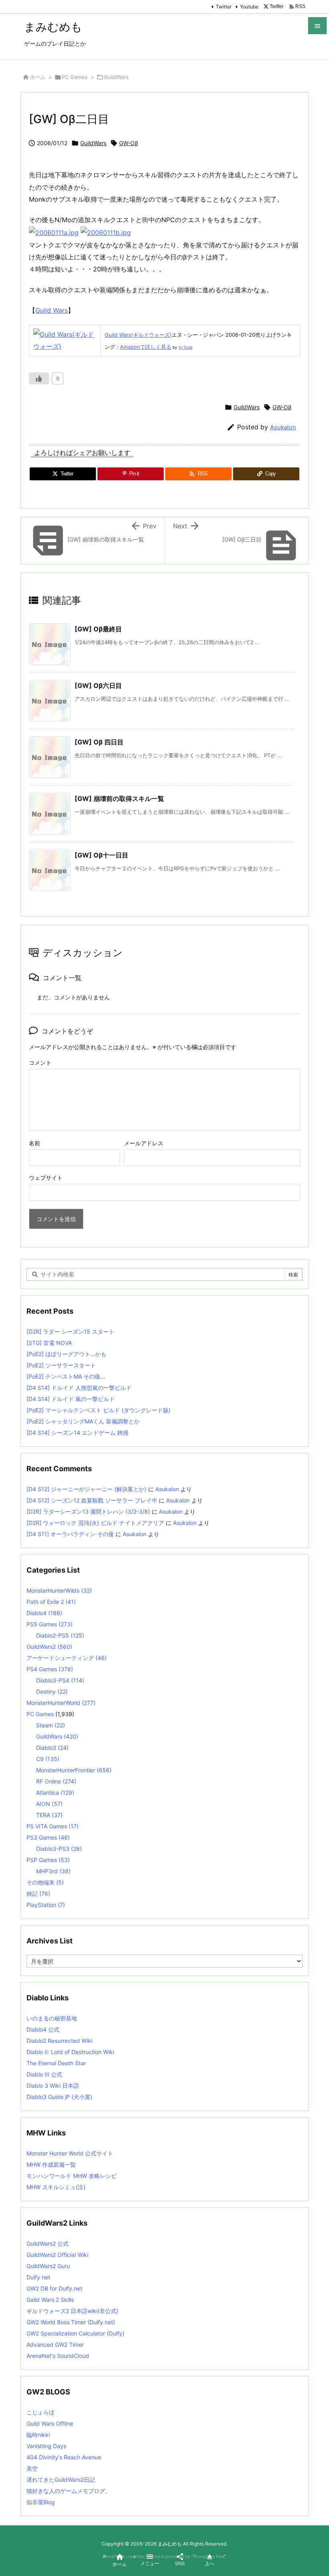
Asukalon (283, 427)
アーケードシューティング (67, 1658)
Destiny (52, 1691)
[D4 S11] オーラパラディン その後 (70, 1534)
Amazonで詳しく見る (146, 347)
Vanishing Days (46, 2446)
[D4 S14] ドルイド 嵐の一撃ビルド (71, 1399)
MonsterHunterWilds (59, 1590)
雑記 (38, 1894)
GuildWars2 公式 (48, 2243)
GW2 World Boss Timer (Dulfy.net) (71, 2322)
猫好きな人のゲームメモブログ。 (69, 2491)
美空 (32, 2468)
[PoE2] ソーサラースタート (61, 1365)
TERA (49, 1815)
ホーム (38, 77)
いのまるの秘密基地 (52, 2018)
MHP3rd (53, 1871)
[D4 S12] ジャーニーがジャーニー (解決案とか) (86, 1489)
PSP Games (48, 1860)
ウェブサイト (46, 1178)
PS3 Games (48, 1837)
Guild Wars (52, 310)
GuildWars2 (49, 1647)
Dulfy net (38, 2277)
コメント (40, 1063)
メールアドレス (144, 1143)
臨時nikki (38, 2435)
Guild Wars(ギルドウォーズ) (138, 335)
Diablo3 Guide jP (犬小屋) (59, 2097)
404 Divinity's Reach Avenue (64, 2457)
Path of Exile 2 (51, 1602)
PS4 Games (50, 1669)
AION (49, 1804)
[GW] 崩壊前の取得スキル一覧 (119, 799)
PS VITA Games (53, 1826)
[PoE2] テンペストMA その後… (66, 1376)
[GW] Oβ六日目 (98, 685)
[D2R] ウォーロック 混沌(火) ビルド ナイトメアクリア (95, 1523)
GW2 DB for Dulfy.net (54, 2288)
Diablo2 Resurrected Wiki (59, 2041)
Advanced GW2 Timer (55, 2344)
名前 (35, 1143)
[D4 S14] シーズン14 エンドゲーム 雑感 (77, 1433)
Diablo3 (52, 1748)
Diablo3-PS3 (59, 1849)
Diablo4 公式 (43, 2029)
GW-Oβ (129, 143)
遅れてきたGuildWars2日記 (61, 2480)
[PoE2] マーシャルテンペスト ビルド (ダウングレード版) (98, 1410)
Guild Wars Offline (50, 2423)
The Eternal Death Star (56, 2063)
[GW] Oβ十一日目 (102, 855)
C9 (48, 1759)
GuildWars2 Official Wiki (57, 2255)
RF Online (56, 1781)
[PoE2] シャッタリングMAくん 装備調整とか (83, 1421)
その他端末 (45, 1882)
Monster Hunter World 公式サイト (70, 2153)
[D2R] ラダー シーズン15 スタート (70, 1331)
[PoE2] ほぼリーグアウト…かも (66, 1354)
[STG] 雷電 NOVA (49, 1343)
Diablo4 (44, 1613)
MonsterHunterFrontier (74, 1770)
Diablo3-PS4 (60, 1680)
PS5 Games (50, 1624)
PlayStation (46, 1905)
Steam (51, 1725)
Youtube (249, 7)
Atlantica (55, 1792)
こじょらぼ (41, 2412)
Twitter (224, 7)
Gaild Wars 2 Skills (50, 2300)
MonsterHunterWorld (61, 1703)
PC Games (75, 77)
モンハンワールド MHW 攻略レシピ (72, 2176)
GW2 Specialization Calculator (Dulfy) (75, 2333)
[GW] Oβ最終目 (98, 629)
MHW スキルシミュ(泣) (56, 2187)
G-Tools (186, 347)
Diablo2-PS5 (60, 1635)
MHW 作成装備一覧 (51, 2165)
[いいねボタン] (39, 378)
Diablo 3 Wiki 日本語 (53, 2086)
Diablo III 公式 (44, 2074)
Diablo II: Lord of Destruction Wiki (70, 2052)
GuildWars (116, 77)
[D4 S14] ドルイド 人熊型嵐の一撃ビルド (79, 1388)
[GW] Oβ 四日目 (99, 742)
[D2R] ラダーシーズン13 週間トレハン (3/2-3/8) (88, 1511)
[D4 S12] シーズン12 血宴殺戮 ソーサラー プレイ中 (92, 1500)
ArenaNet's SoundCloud (58, 2356)
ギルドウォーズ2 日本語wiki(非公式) (72, 2311)
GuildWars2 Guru (48, 2266)
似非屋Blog (41, 2502)
